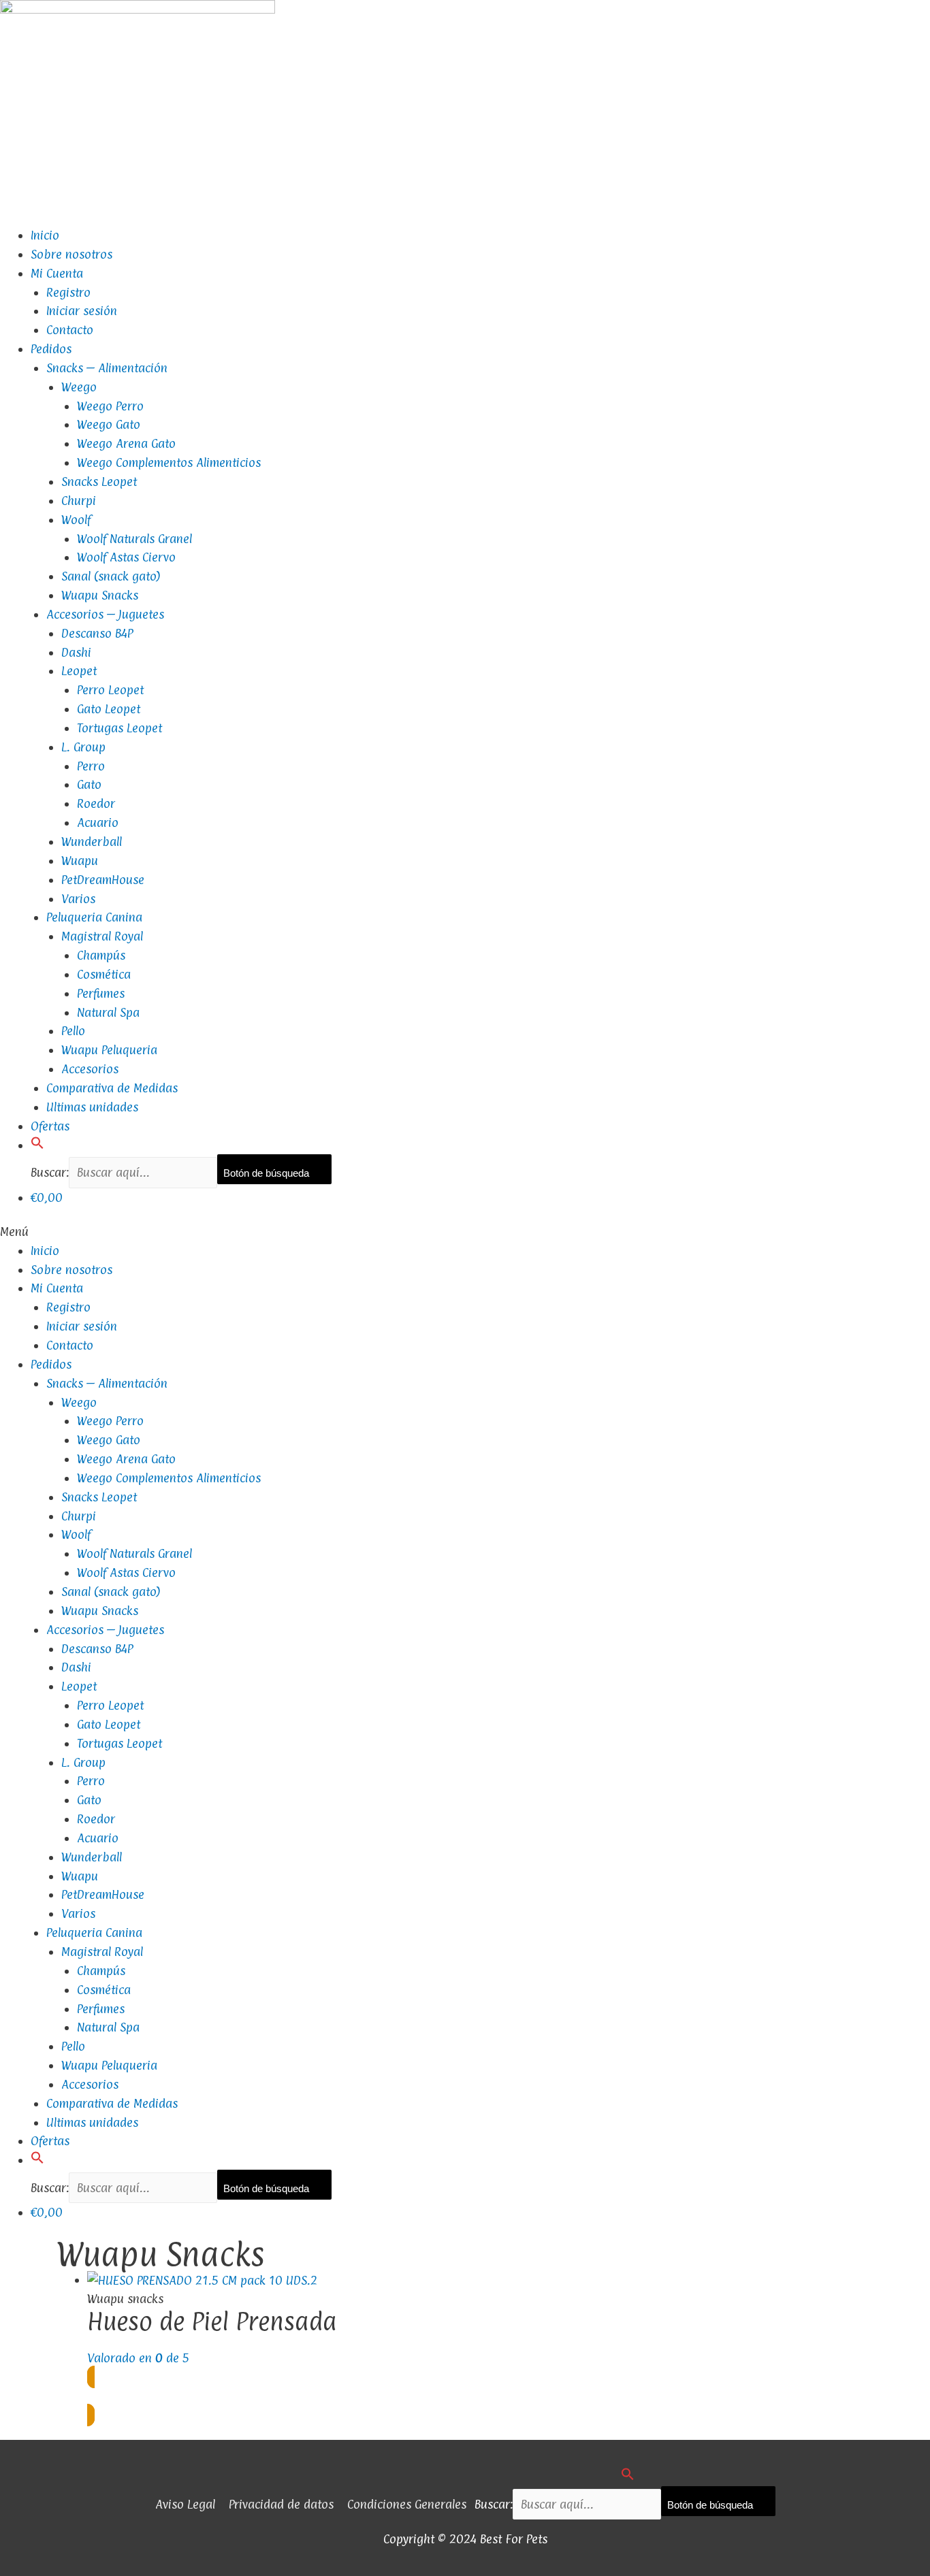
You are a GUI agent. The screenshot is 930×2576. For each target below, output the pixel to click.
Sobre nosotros (71, 254)
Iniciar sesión (82, 311)
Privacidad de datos (281, 2504)
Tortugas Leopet (119, 728)
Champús (101, 955)
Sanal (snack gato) (111, 576)
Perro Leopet (110, 690)
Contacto (70, 330)
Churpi (79, 501)
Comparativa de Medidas (112, 1088)
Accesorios (90, 1069)
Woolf (76, 520)
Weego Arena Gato (126, 443)
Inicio (45, 235)
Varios (78, 899)
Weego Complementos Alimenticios (169, 462)
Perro (91, 766)
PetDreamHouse (103, 880)
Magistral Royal (102, 936)
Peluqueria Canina (94, 917)
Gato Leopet (109, 709)
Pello (73, 1031)
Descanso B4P (97, 633)
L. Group (83, 747)
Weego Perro (110, 406)
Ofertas (50, 1126)
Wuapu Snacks (100, 595)
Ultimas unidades (92, 1107)
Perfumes (101, 993)
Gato (89, 784)
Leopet (79, 671)
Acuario (98, 822)
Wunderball (92, 842)
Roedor (96, 803)
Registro (68, 292)
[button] (37, 1145)
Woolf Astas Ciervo (126, 557)
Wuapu (80, 861)
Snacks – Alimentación (107, 368)
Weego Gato (109, 424)
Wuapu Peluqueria (109, 1050)
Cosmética (104, 974)
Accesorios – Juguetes (105, 614)
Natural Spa (108, 1012)
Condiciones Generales (407, 2504)
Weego (79, 387)
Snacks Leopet (99, 482)
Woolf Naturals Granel (134, 539)
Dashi (76, 652)
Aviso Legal (185, 2504)
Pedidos (51, 349)
